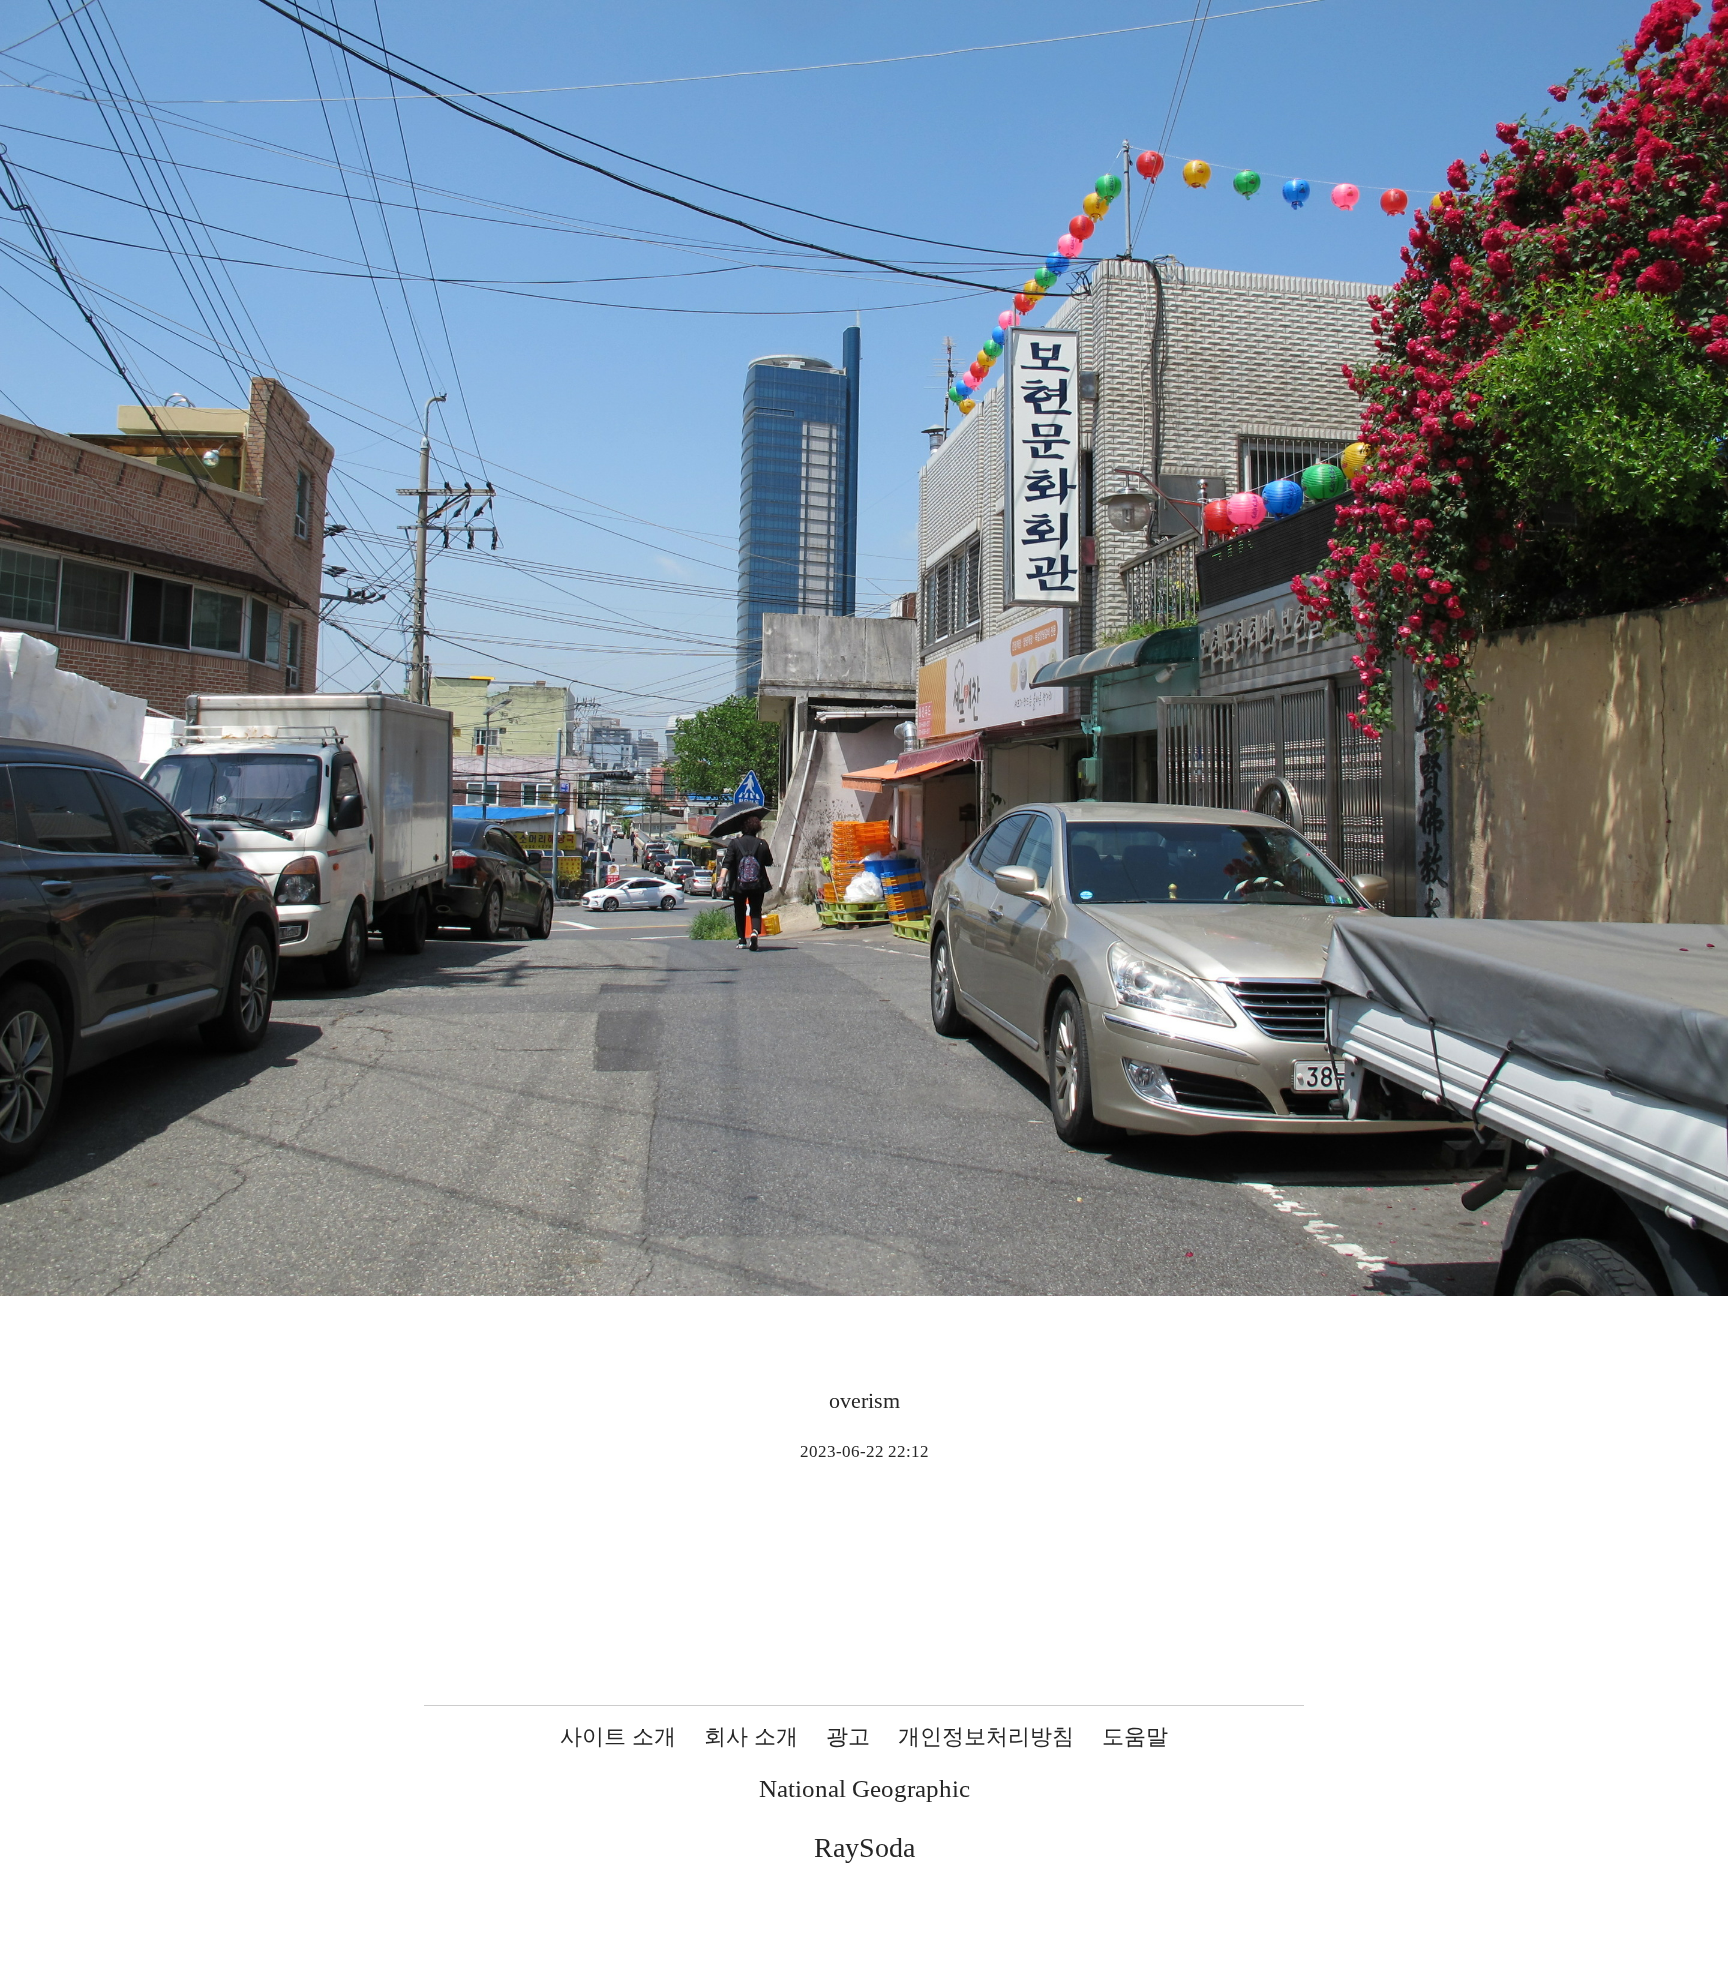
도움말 (1135, 1736)
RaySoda (864, 1847)
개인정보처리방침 (986, 1736)
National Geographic (864, 1788)
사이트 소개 (618, 1736)
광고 (848, 1736)
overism (864, 1400)
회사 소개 (751, 1736)
